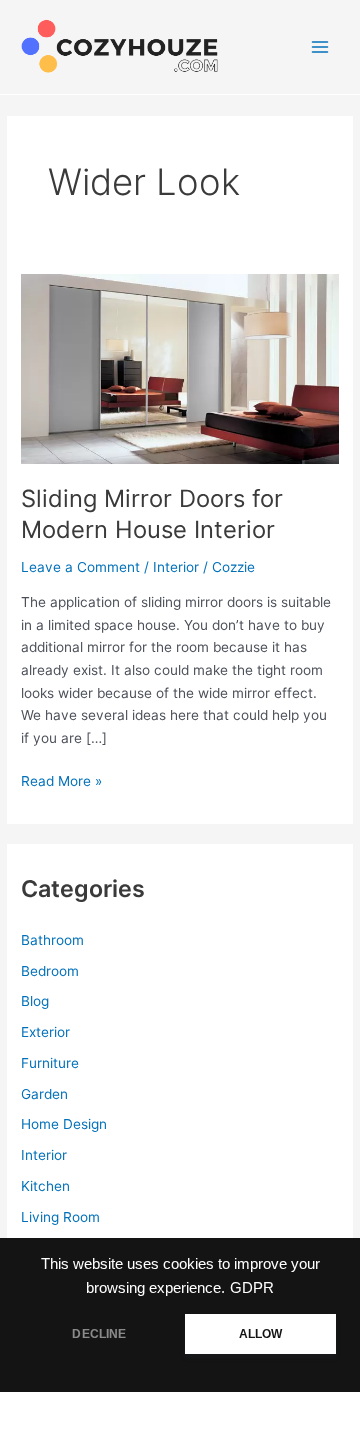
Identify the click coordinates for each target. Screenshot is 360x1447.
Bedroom (50, 971)
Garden (44, 1094)
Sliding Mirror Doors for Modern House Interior (152, 514)
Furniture (50, 1063)
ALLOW (261, 1334)
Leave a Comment (80, 567)
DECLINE (99, 1334)
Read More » (61, 782)
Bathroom (52, 940)
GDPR (252, 1288)
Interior (176, 567)
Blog (35, 1001)
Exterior (45, 1032)
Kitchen (45, 1186)
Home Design (64, 1124)
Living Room (60, 1217)
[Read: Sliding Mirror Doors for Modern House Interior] (180, 367)
